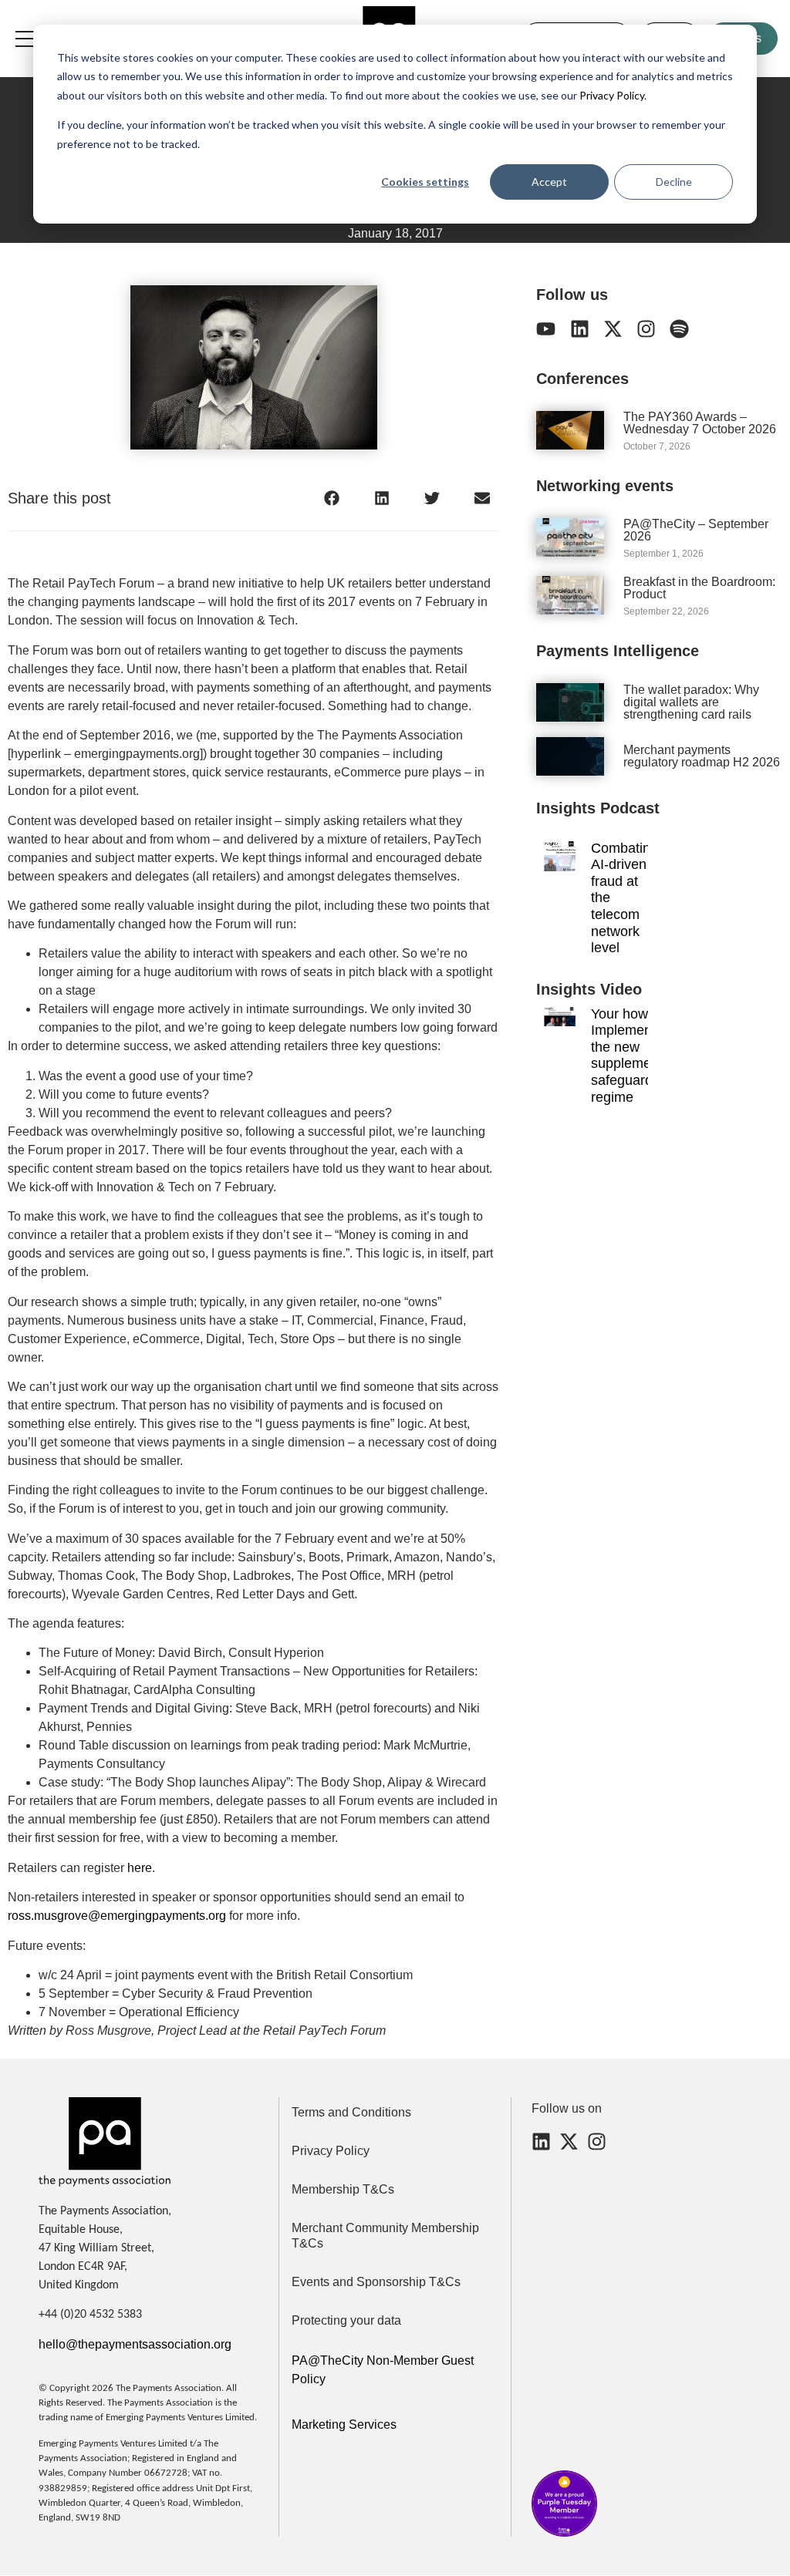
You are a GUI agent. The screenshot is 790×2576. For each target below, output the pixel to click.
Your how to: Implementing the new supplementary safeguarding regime (636, 1056)
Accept (549, 182)
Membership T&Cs (343, 2189)
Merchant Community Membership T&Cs (385, 2236)
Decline (674, 182)
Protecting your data (346, 2320)
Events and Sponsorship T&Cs (376, 2282)
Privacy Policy (611, 95)
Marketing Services (344, 2424)
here (140, 1868)
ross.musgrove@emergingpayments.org (117, 1916)
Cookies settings (425, 182)
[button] (331, 498)
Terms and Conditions (351, 2112)
